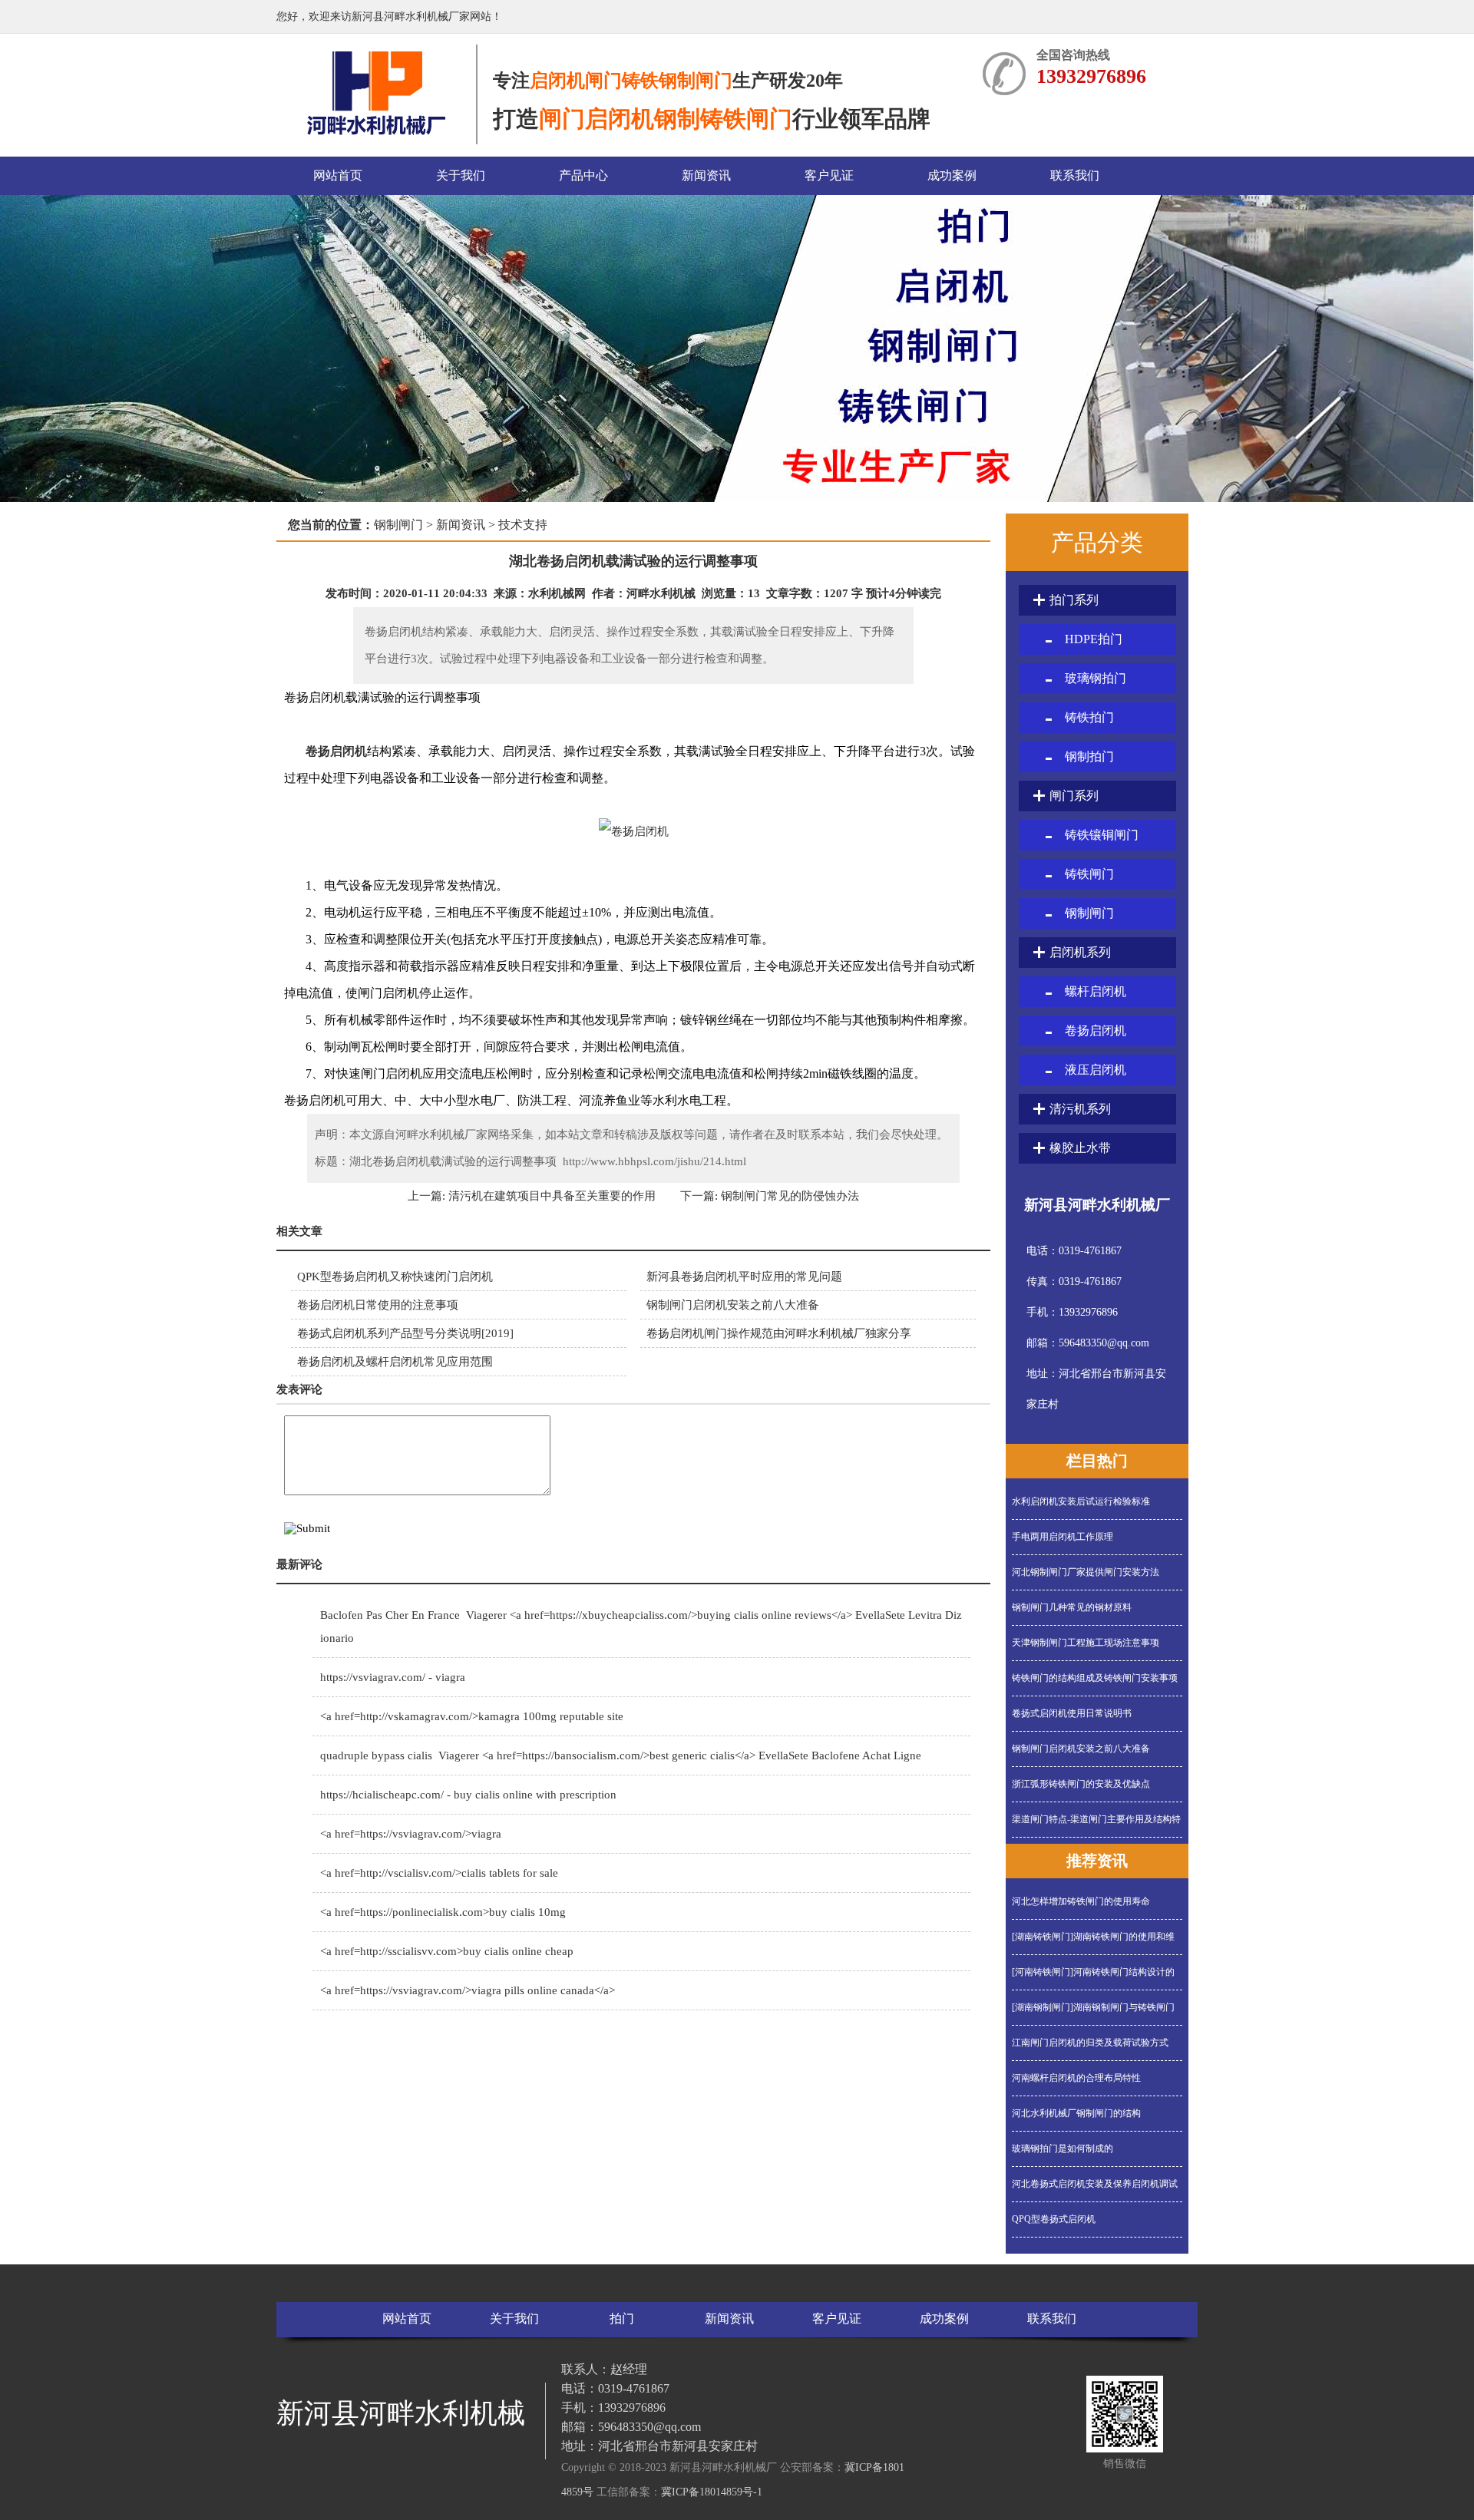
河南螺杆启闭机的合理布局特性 (1076, 2078)
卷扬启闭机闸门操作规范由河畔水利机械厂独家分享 (779, 1333)
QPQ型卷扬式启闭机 (1054, 2219)
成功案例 (952, 175)
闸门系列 (1074, 796)
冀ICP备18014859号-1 (712, 2492)
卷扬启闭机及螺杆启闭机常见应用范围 (395, 1362)
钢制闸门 (398, 525)
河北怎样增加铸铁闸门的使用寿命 (1081, 1901)
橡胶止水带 (1080, 1148)
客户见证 (829, 175)
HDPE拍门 (1094, 639)
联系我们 (1075, 175)
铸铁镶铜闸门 (1102, 835)
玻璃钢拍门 (1096, 678)
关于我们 (461, 175)
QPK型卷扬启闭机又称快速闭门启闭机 (395, 1277)
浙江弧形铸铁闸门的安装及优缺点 (1081, 1784)
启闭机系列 (1080, 952)
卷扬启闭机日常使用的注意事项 (378, 1305)
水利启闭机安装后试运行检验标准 (1081, 1501)
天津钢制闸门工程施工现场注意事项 (1086, 1643)
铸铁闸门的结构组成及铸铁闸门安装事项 (1095, 1678)
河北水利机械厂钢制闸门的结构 (1076, 2113)
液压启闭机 (1096, 1070)
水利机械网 (557, 593)
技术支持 (523, 525)
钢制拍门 (1089, 756)
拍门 (622, 2319)
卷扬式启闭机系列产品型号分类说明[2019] (405, 1333)
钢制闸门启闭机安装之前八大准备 (733, 1305)
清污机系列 (1080, 1109)
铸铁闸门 (1089, 874)
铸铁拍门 (1089, 717)
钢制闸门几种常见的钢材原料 (1072, 1607)
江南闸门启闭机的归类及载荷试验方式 (1090, 2043)
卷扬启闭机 (336, 751)
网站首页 (338, 175)
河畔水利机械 (661, 593)
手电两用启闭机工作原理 (1063, 1537)
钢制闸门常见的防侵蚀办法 (788, 1196)
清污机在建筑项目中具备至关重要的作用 (550, 1196)
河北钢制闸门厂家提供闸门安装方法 (1086, 1572)
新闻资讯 (706, 175)
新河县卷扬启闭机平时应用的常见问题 (752, 1277)
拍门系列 (1074, 600)
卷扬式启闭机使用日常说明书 (1072, 1713)
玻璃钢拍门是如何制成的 (1063, 2148)
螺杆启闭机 (1096, 991)
